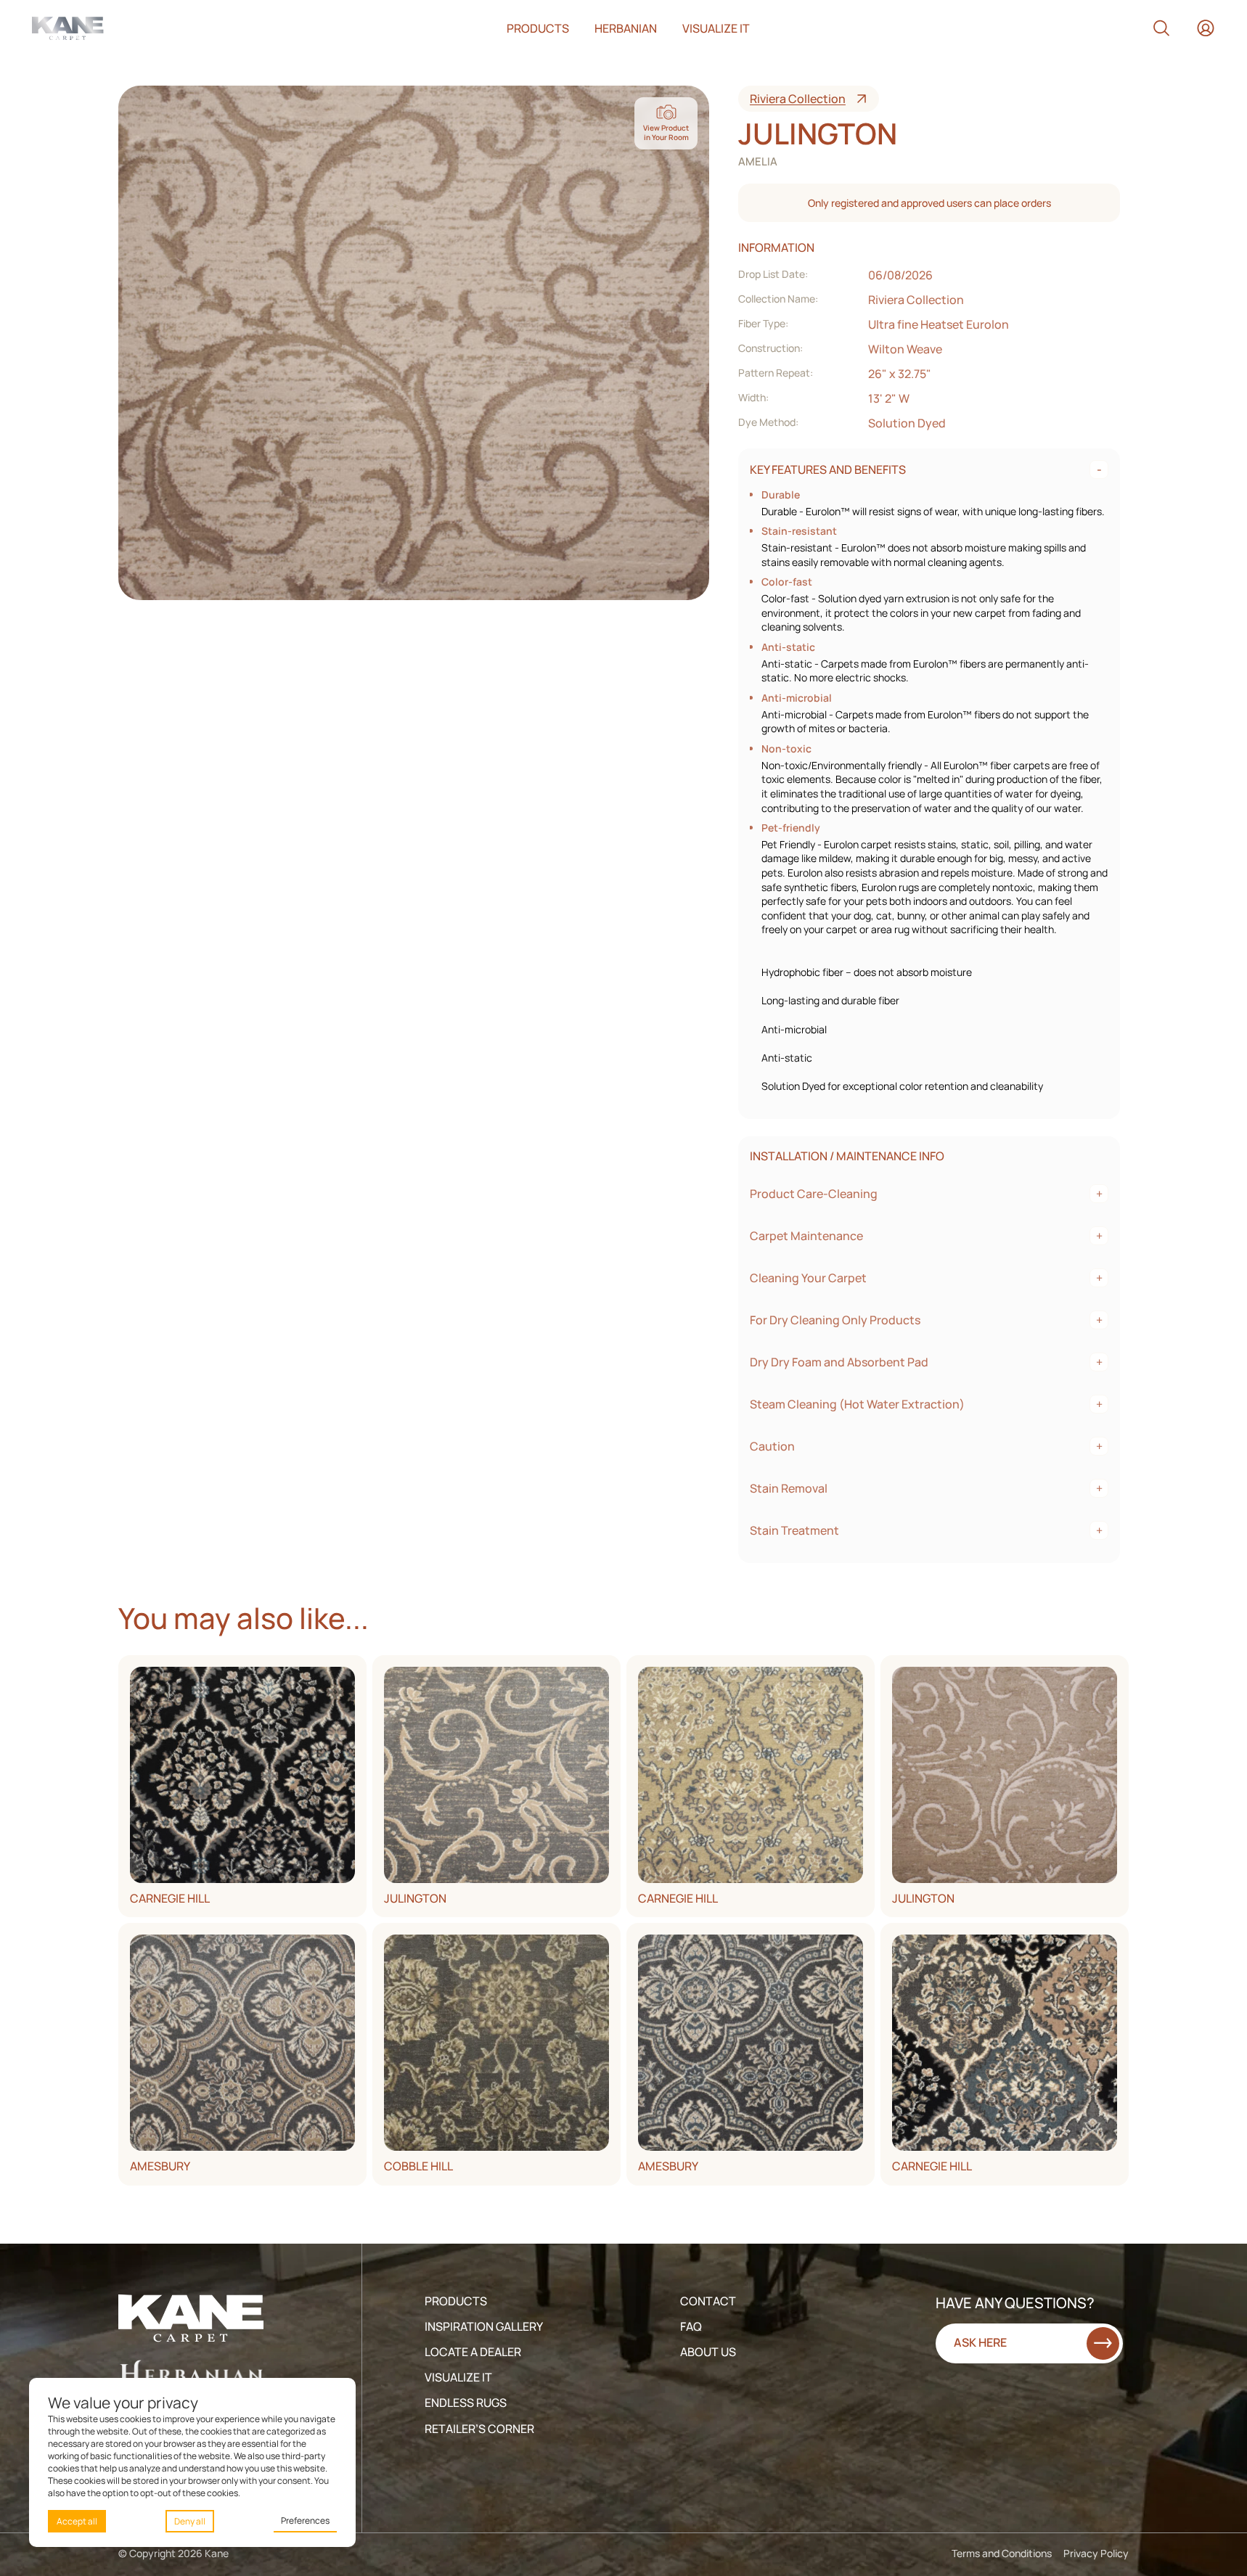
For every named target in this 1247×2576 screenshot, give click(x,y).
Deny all (190, 2521)
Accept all (77, 2521)
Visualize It (458, 2377)
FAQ (691, 2326)
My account (1206, 28)
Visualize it (716, 28)
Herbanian (626, 28)
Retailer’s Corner (479, 2429)
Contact (708, 2301)
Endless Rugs (466, 2403)
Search (1161, 28)
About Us (708, 2352)
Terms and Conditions (1002, 2553)
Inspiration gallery (484, 2326)
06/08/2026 (900, 275)
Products (538, 28)
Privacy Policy (1096, 2553)
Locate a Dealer (473, 2352)
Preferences (305, 2520)
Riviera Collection (798, 99)
